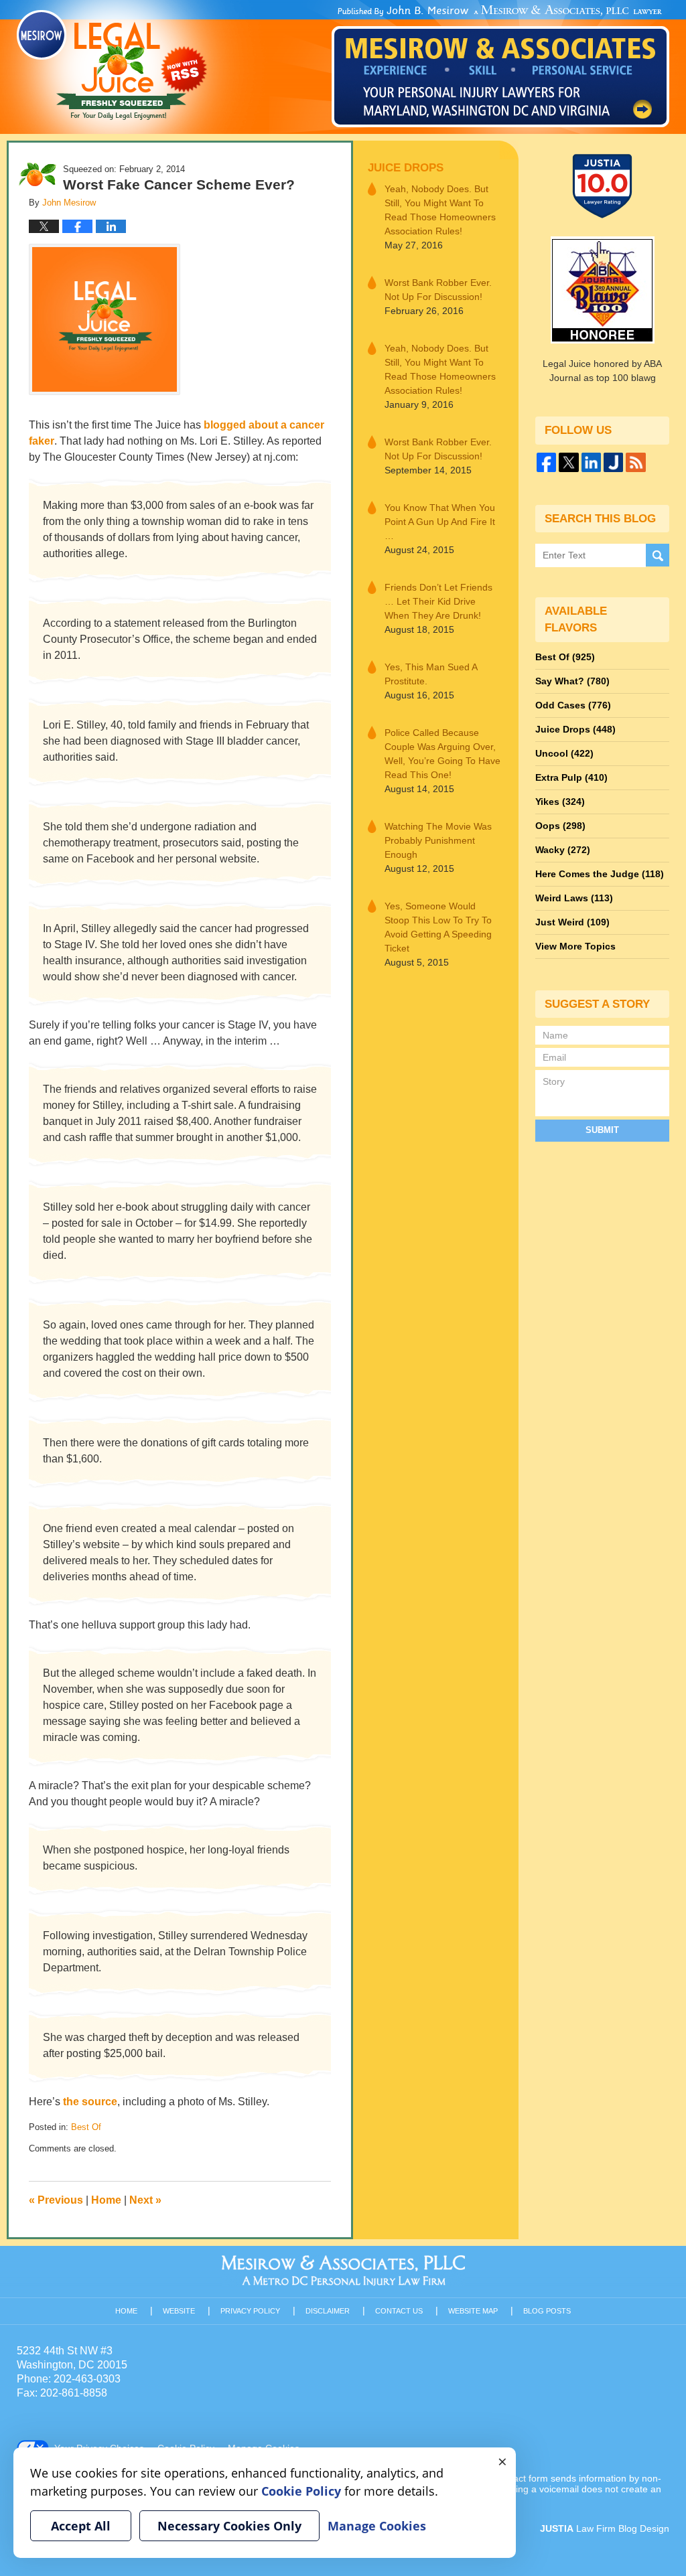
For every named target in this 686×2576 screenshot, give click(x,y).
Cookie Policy (301, 2491)
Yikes (560, 802)
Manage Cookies (377, 2526)
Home (106, 2200)
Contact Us (399, 2311)
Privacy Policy (250, 2311)
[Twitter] (568, 462)
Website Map (473, 2311)
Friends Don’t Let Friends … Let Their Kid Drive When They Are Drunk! (438, 601)
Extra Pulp (571, 777)
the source (90, 2102)
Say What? (572, 681)
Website (179, 2311)
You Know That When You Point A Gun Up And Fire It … (440, 522)
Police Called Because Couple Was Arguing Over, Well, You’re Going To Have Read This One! (442, 754)
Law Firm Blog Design (605, 2528)
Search (658, 555)
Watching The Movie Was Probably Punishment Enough (438, 840)
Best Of (86, 2127)
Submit (602, 1130)
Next (145, 2200)
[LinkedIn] (591, 462)
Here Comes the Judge (600, 874)
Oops (560, 826)
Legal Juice (112, 65)
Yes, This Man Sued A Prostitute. (431, 674)
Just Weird (572, 922)
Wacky (563, 850)
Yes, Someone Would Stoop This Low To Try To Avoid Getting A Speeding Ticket (438, 927)
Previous (56, 2200)
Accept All (81, 2526)
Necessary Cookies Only (229, 2526)
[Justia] (613, 462)
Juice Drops (406, 168)
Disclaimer (328, 2311)
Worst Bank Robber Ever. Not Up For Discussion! (438, 290)
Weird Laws (574, 898)
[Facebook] (546, 462)
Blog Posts (547, 2311)
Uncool (564, 753)
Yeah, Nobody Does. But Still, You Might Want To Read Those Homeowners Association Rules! (440, 210)
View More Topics (575, 946)
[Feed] (635, 462)
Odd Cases (573, 705)
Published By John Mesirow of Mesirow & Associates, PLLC (500, 66)
